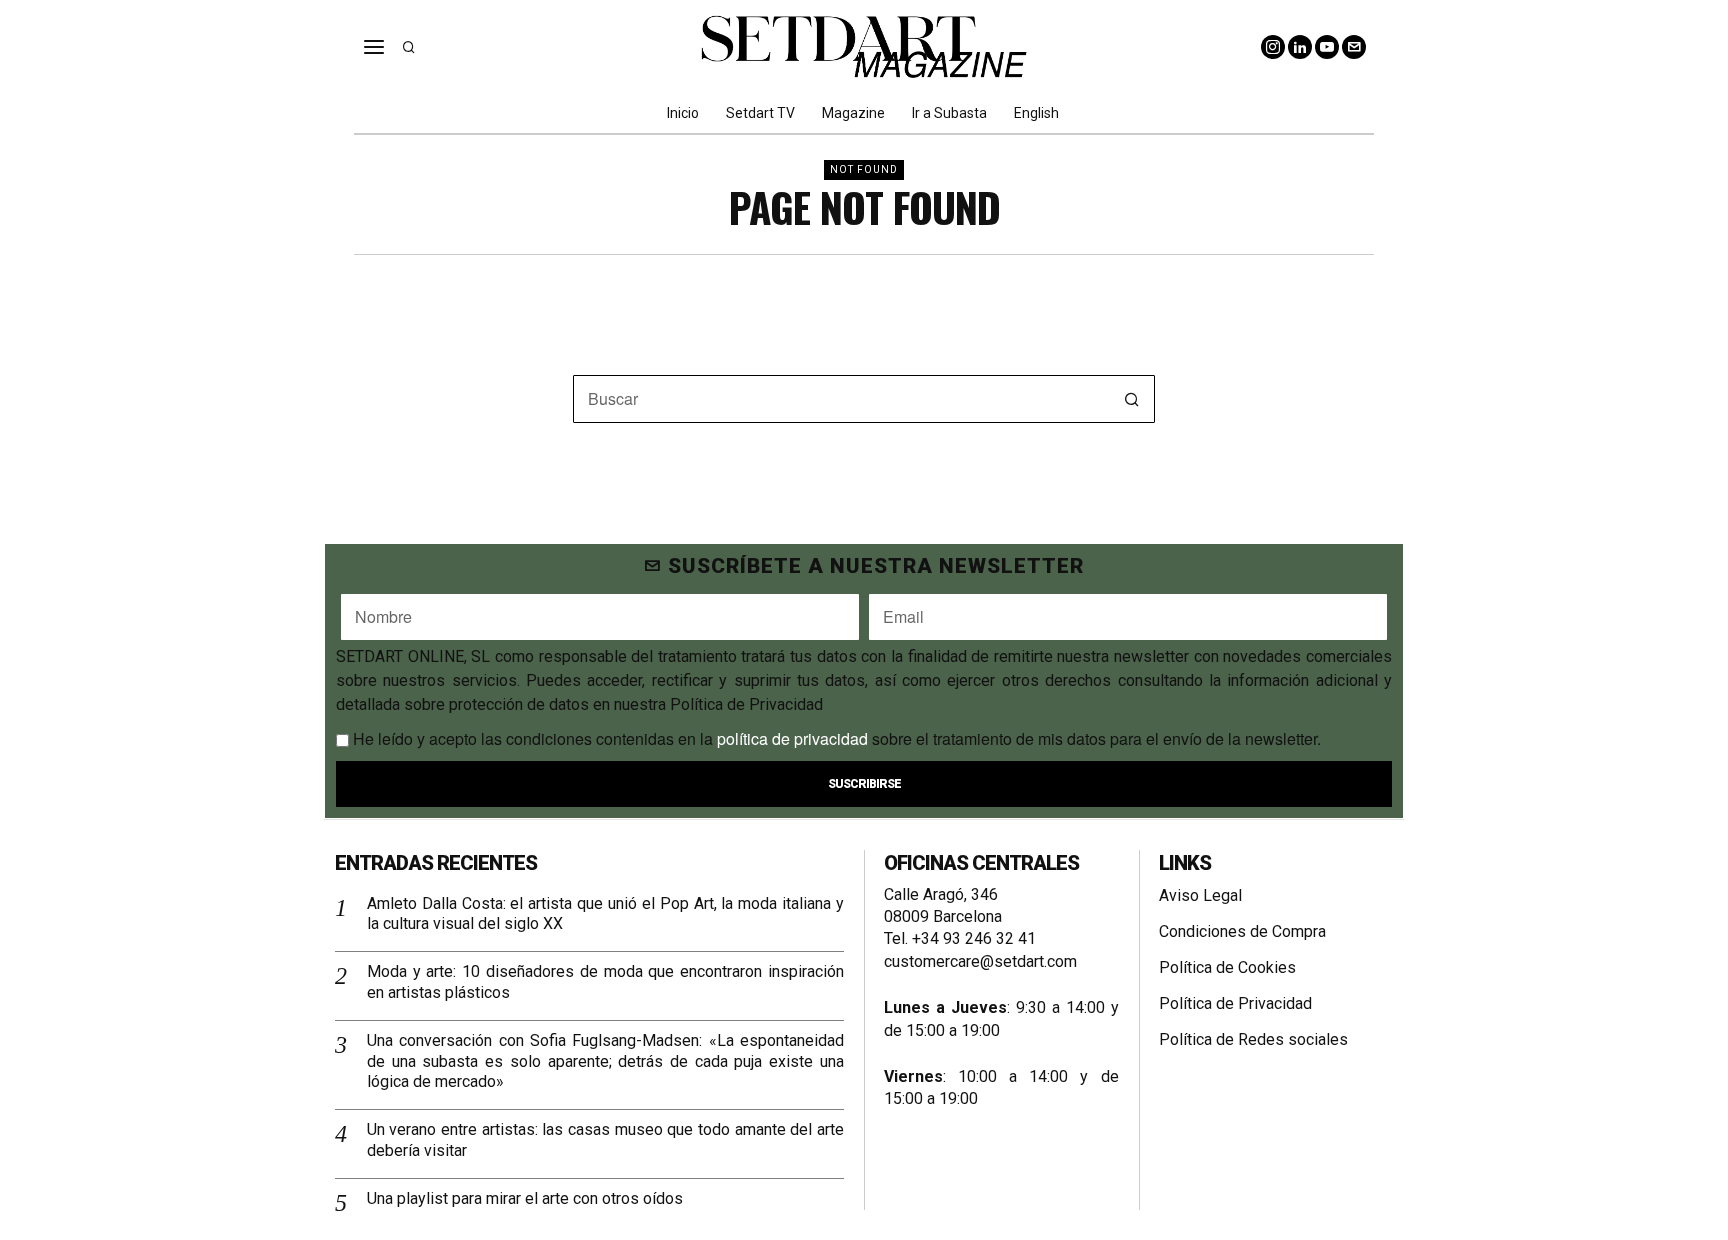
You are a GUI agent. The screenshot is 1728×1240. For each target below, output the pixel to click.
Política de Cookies (1227, 967)
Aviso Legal (1200, 895)
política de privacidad (792, 738)
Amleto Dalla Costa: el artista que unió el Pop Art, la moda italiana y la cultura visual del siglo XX (605, 914)
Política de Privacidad (1235, 1003)
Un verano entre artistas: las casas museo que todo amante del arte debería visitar (605, 1140)
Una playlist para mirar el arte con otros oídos (525, 1198)
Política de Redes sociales (1253, 1039)
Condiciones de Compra (1242, 931)
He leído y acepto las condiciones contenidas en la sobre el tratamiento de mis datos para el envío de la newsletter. (835, 738)
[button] (1131, 399)
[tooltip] (1273, 47)
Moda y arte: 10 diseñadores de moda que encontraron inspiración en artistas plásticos (605, 982)
